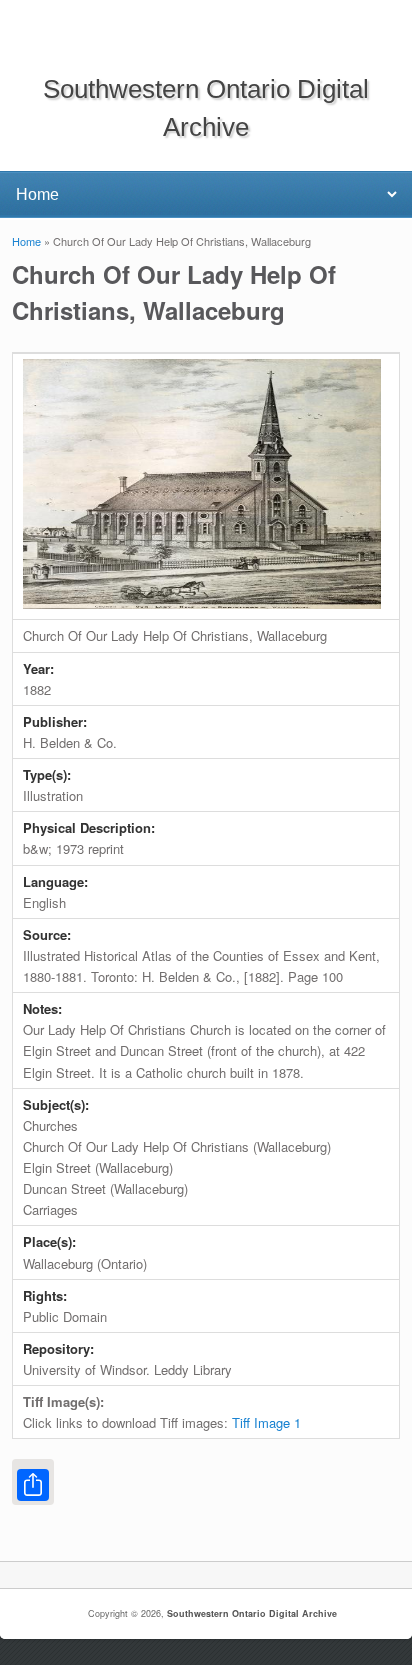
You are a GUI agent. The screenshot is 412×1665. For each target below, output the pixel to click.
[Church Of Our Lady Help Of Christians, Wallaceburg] (202, 603)
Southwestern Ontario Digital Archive (252, 1613)
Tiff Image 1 (266, 1422)
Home (26, 241)
